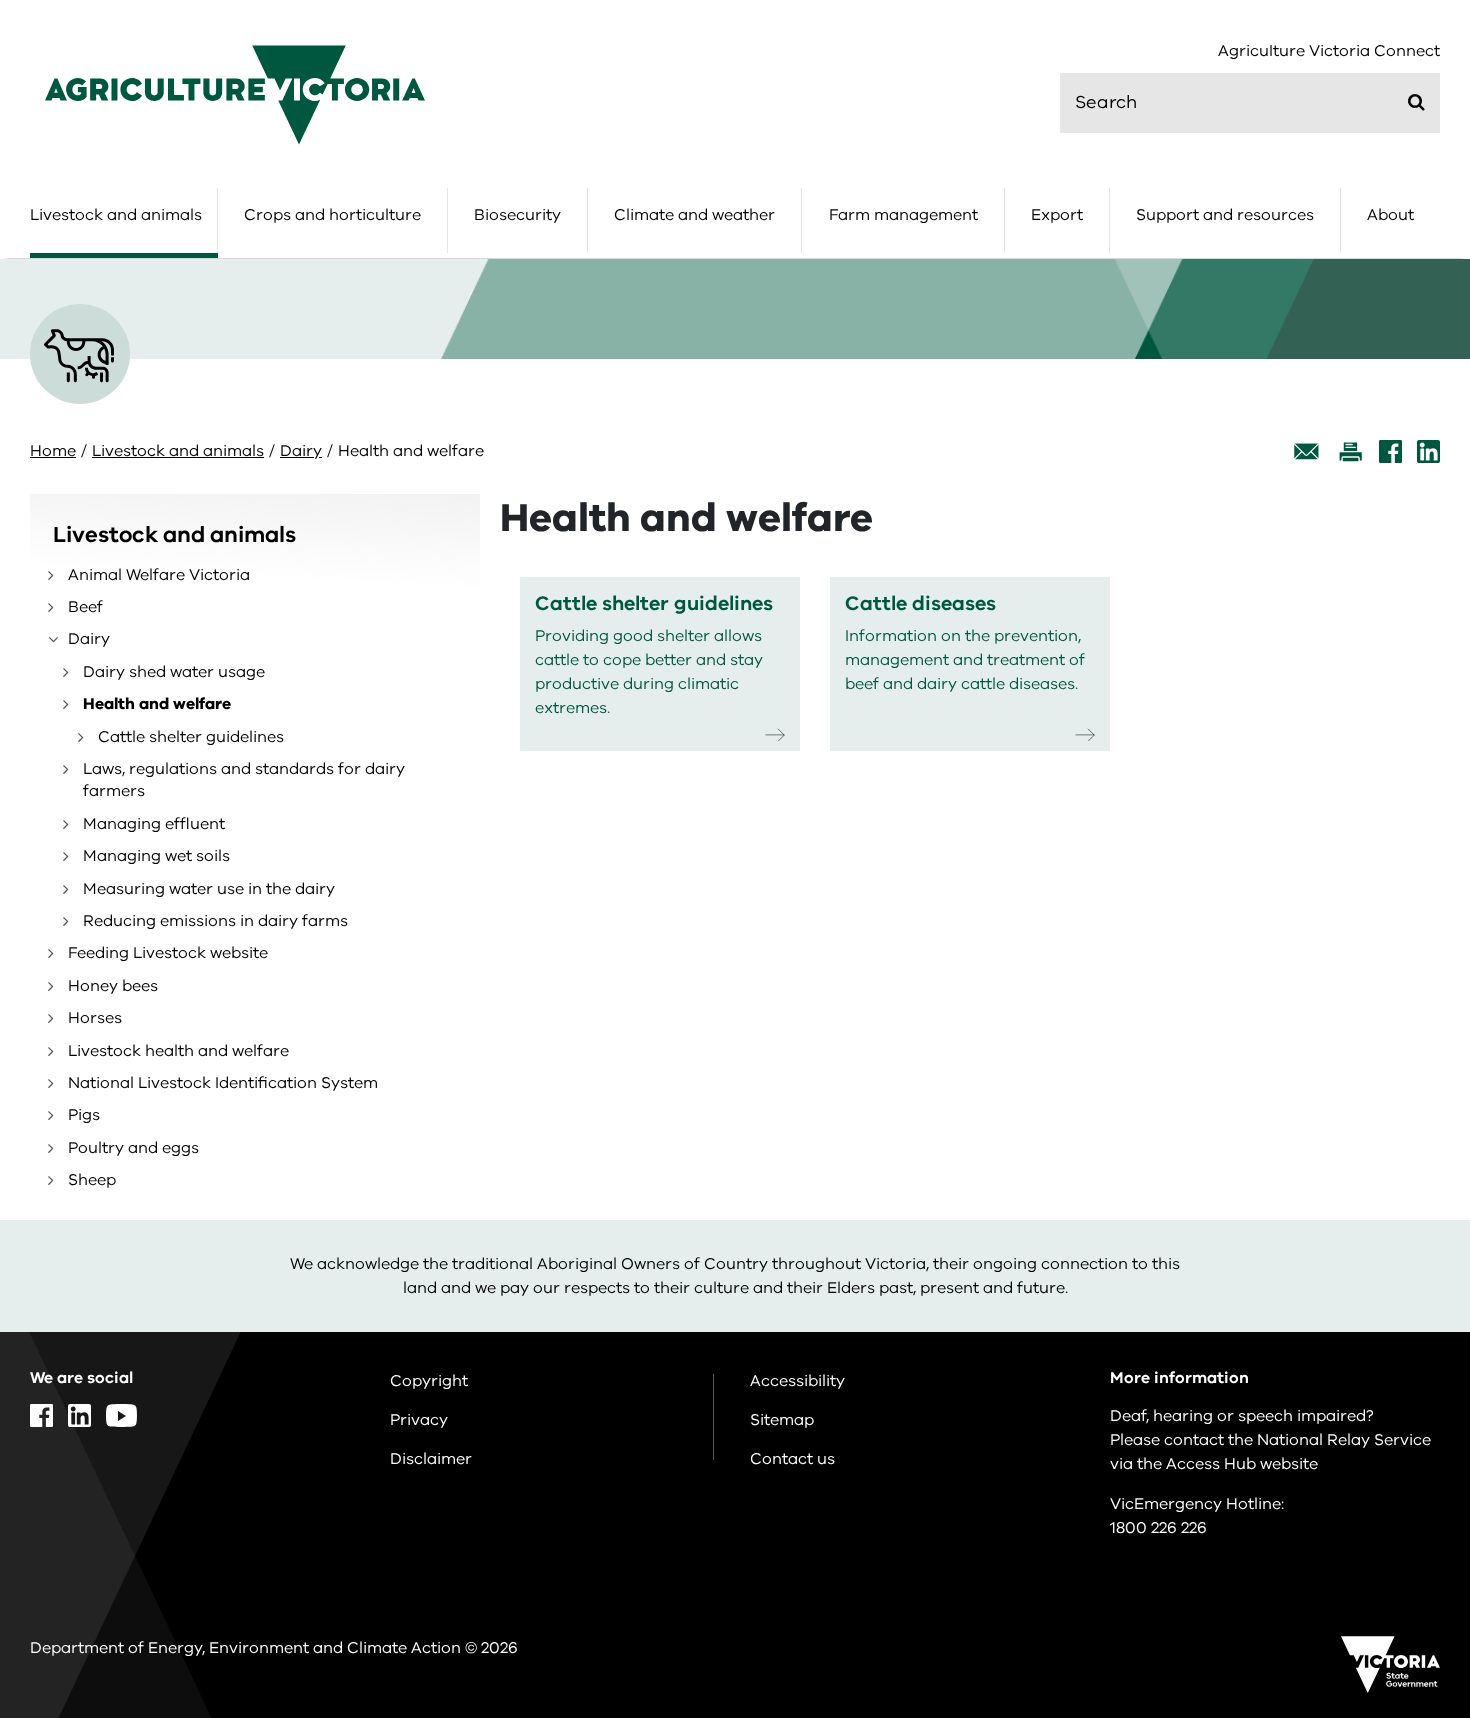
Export (1057, 215)
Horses (95, 1018)
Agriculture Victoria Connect (1329, 51)
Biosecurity (517, 215)
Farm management (903, 215)
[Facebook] (1390, 451)
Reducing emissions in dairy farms (215, 921)
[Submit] (1416, 102)
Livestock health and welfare (178, 1051)
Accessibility (797, 1381)
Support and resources (1225, 215)
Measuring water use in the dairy (209, 889)
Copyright (429, 1381)
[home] (235, 94)
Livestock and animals (116, 215)
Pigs (84, 1115)
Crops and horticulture (332, 215)
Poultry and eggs (133, 1148)
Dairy (301, 451)
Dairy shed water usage (174, 672)
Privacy (419, 1420)
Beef (85, 607)
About (1390, 215)
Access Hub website (1242, 1464)
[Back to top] (1391, 1512)
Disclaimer (431, 1459)
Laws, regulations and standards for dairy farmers (244, 780)
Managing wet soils (156, 856)
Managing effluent (154, 824)
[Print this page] (1350, 451)
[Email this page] (1307, 451)
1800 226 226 (1158, 1528)
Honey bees (113, 986)
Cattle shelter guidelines (191, 737)
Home (53, 451)
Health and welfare (157, 704)
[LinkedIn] (1428, 451)
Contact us (792, 1459)
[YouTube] (121, 1415)
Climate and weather (694, 215)
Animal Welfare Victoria (159, 575)
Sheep (92, 1180)
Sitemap (782, 1420)
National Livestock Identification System (223, 1083)
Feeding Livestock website (168, 953)
